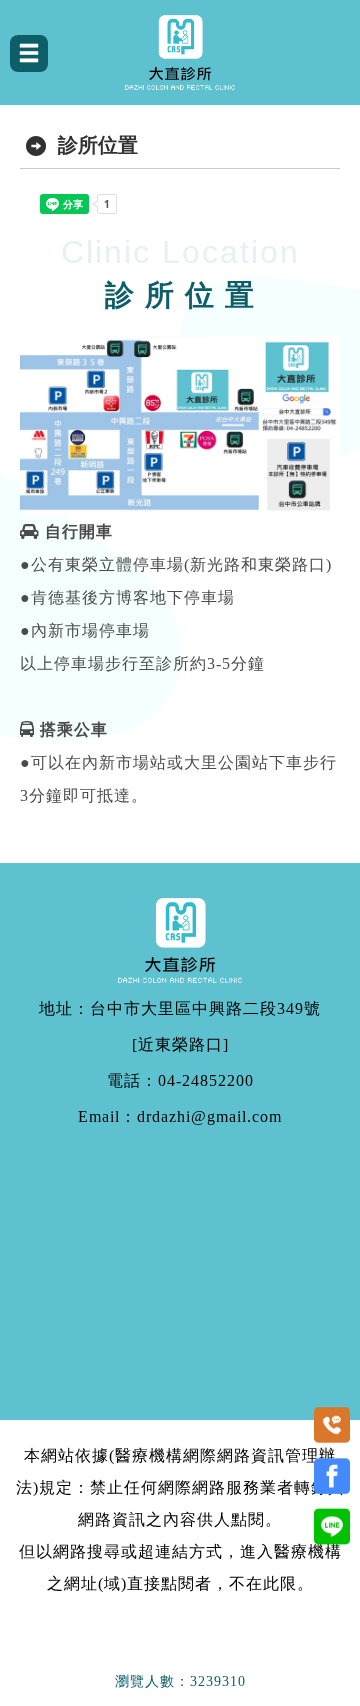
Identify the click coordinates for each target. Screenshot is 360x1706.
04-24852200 (206, 1081)
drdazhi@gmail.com (209, 1117)
